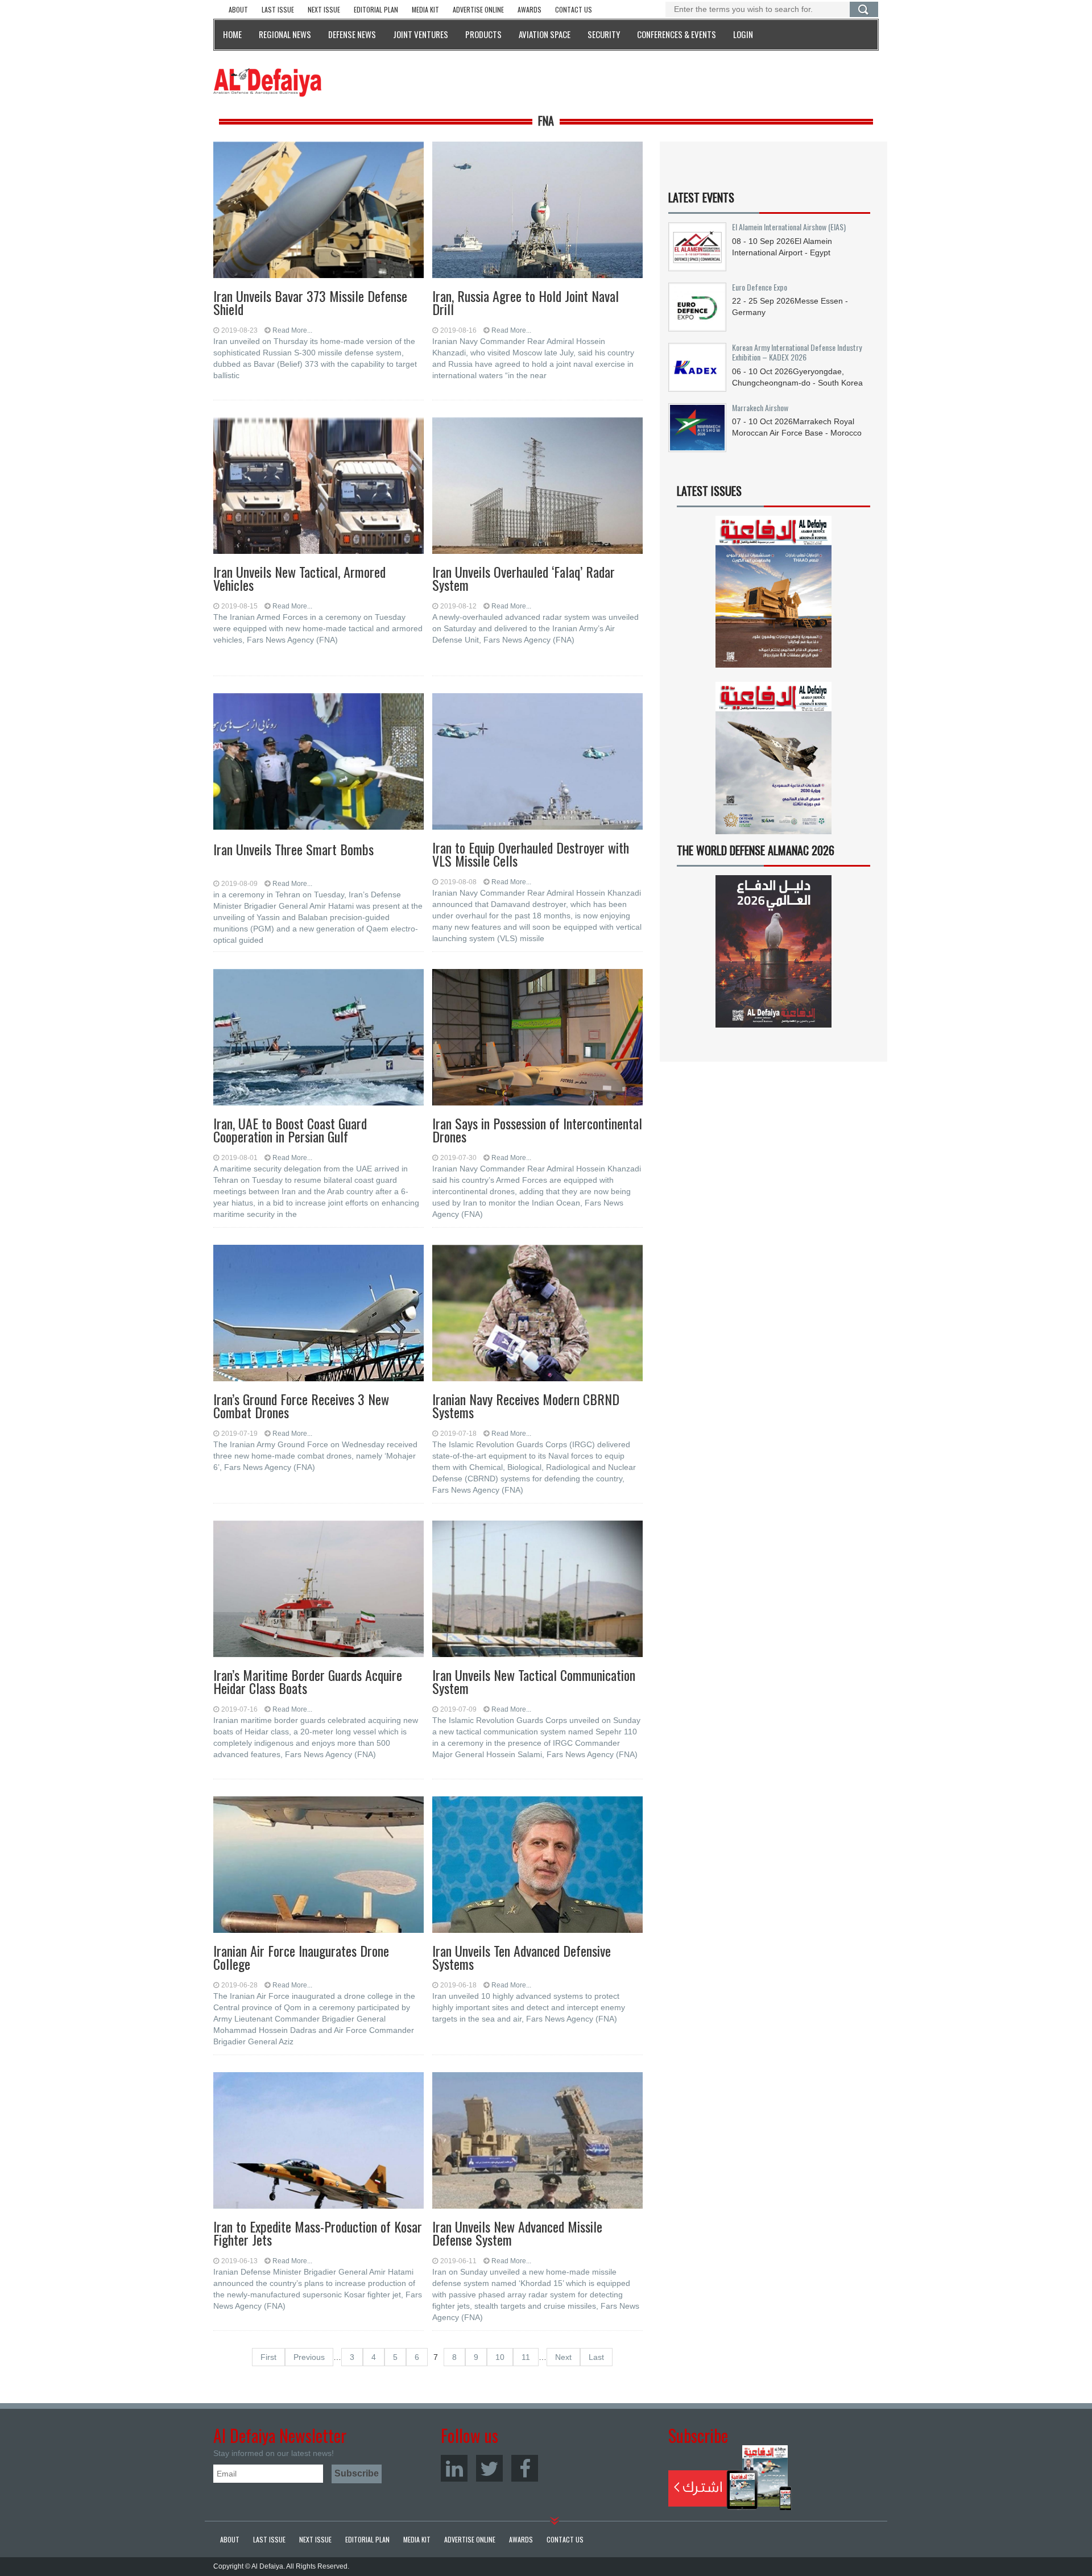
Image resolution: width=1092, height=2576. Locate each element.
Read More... (292, 330)
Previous (309, 2357)
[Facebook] (525, 2468)
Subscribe (730, 2478)
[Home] (267, 82)
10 (500, 2357)
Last (596, 2357)
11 (526, 2357)
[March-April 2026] (773, 596)
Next (563, 2357)
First (268, 2357)
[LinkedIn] (454, 2468)
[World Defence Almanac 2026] (773, 951)
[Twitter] (489, 2468)
